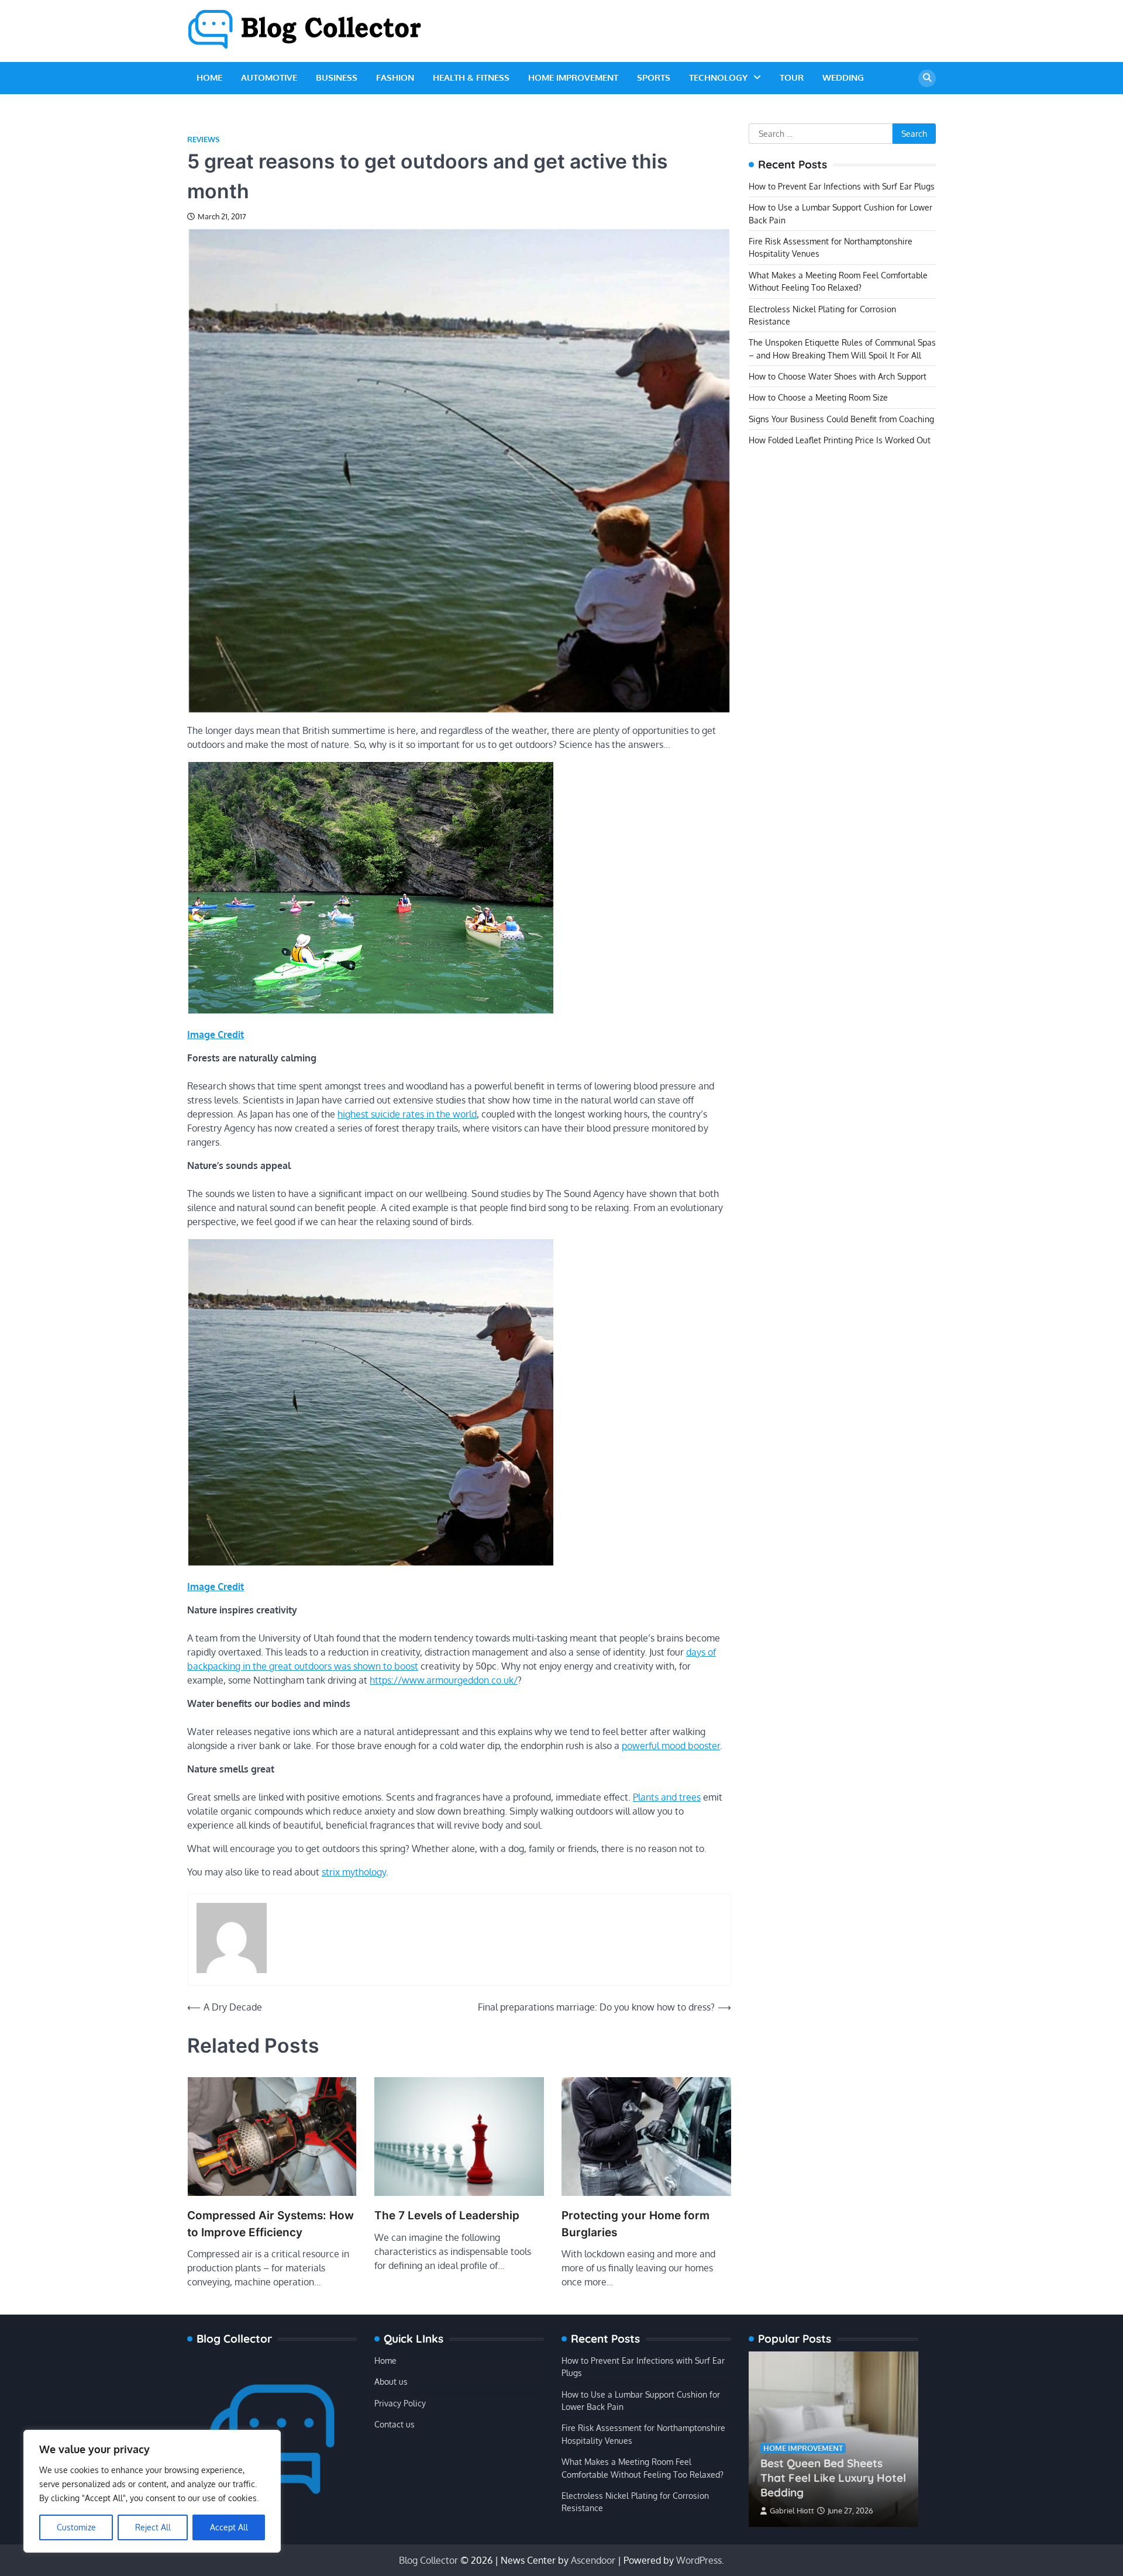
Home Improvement (573, 77)
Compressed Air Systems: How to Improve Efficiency (271, 2224)
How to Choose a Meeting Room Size (818, 398)
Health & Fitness (471, 77)
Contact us (395, 2424)
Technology (718, 77)
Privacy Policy (400, 2403)
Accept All (229, 2527)
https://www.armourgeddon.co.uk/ (444, 1680)
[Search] (927, 78)
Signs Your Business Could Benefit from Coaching (841, 419)
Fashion (395, 77)
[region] (152, 2491)
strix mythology (354, 1872)
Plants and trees (667, 1797)
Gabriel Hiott (792, 2511)
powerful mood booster (671, 1746)
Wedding (843, 77)
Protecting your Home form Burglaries (635, 2224)
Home (209, 77)
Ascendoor (593, 2560)
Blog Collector (428, 2560)
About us (391, 2381)
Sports (654, 77)
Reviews (204, 139)
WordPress (699, 2560)
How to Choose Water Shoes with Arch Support (838, 376)
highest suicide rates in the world (407, 1114)
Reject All (153, 2527)
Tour (792, 77)
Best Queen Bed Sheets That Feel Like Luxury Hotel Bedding (833, 2478)
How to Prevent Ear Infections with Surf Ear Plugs (842, 186)
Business (337, 77)
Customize (76, 2527)
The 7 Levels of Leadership (447, 2215)
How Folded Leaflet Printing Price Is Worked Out (840, 440)
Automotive (269, 77)
